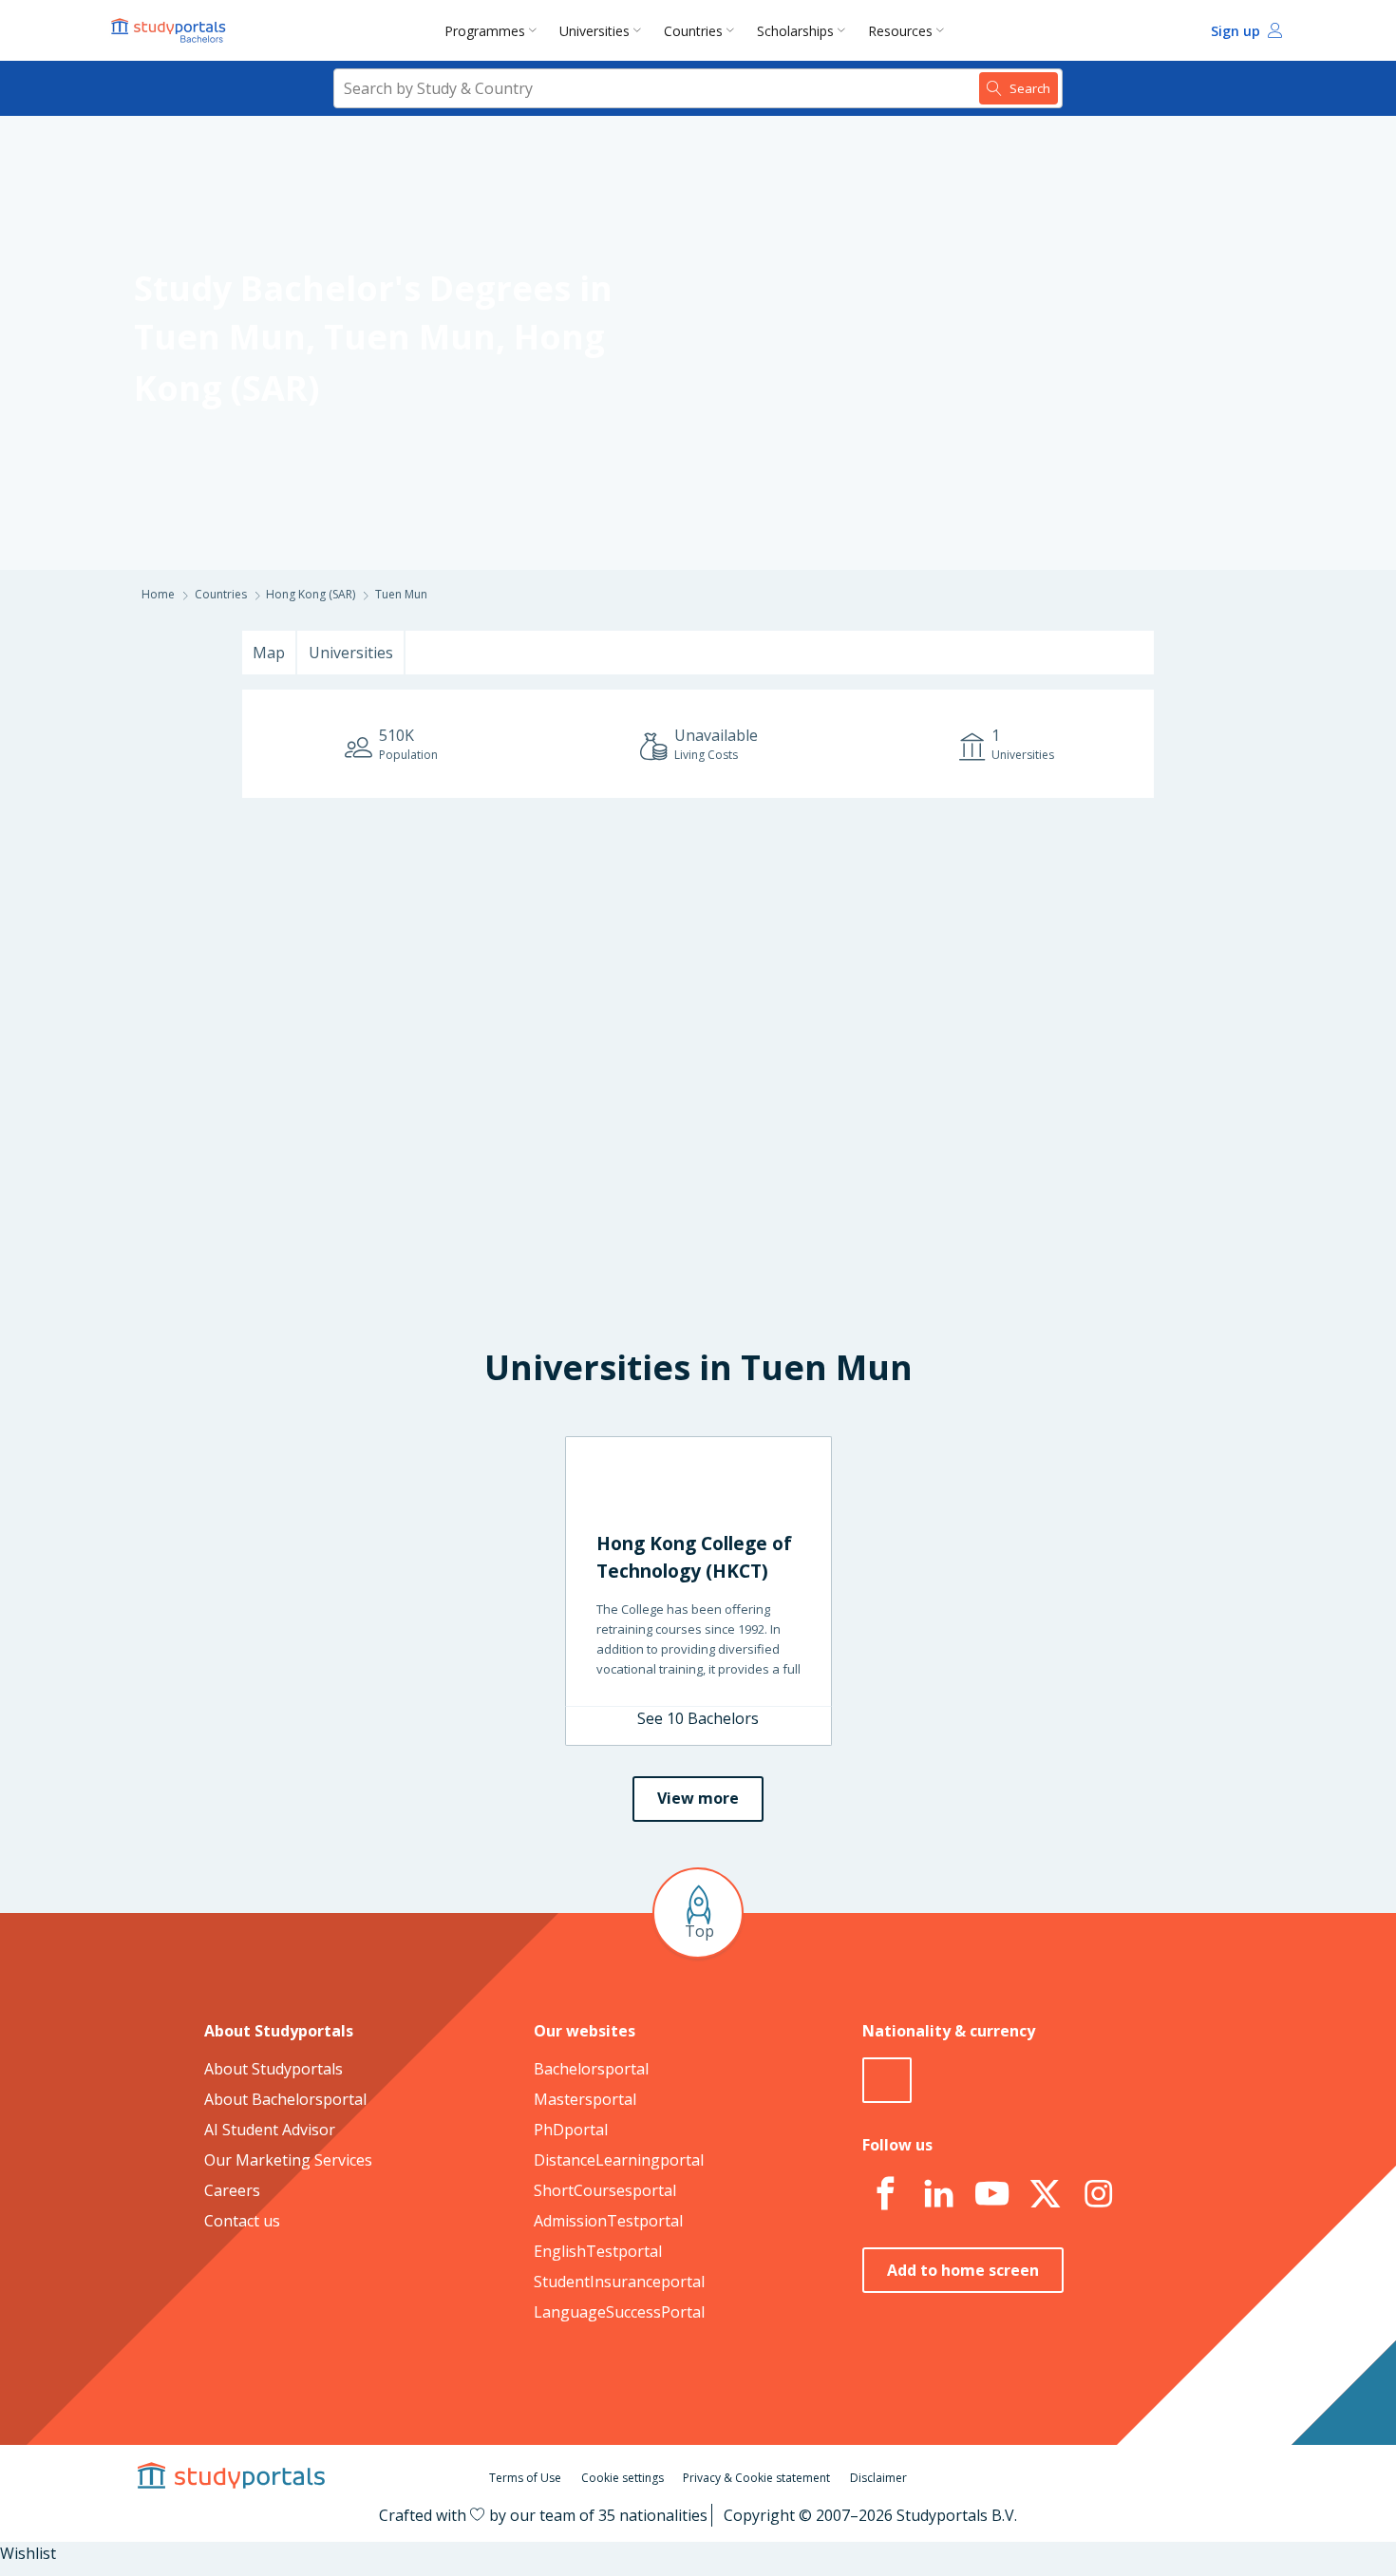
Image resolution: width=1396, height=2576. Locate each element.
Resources (900, 31)
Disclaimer (878, 2478)
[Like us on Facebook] (885, 2194)
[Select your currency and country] (887, 2080)
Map (269, 653)
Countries (693, 31)
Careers (232, 2190)
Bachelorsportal (591, 2069)
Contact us (242, 2221)
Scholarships (795, 31)
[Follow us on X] (1045, 2194)
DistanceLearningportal (619, 2160)
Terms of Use (525, 2478)
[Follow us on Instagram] (1098, 2194)
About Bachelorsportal (285, 2099)
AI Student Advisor (270, 2130)
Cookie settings (623, 2478)
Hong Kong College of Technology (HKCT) (694, 1557)
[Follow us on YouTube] (991, 2194)
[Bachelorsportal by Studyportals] (170, 30)
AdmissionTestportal (608, 2221)
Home (158, 594)
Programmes (485, 31)
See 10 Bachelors (698, 1718)
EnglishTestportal (598, 2251)
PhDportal (571, 2130)
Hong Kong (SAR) (311, 594)
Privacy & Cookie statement (756, 2478)
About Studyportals (274, 2069)
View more (698, 1798)
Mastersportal (585, 2099)
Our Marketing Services (288, 2160)
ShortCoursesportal (605, 2190)
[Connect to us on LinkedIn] (938, 2194)
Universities (594, 31)
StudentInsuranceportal (619, 2282)
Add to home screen (963, 2270)
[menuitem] (494, 30)
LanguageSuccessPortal (619, 2312)
